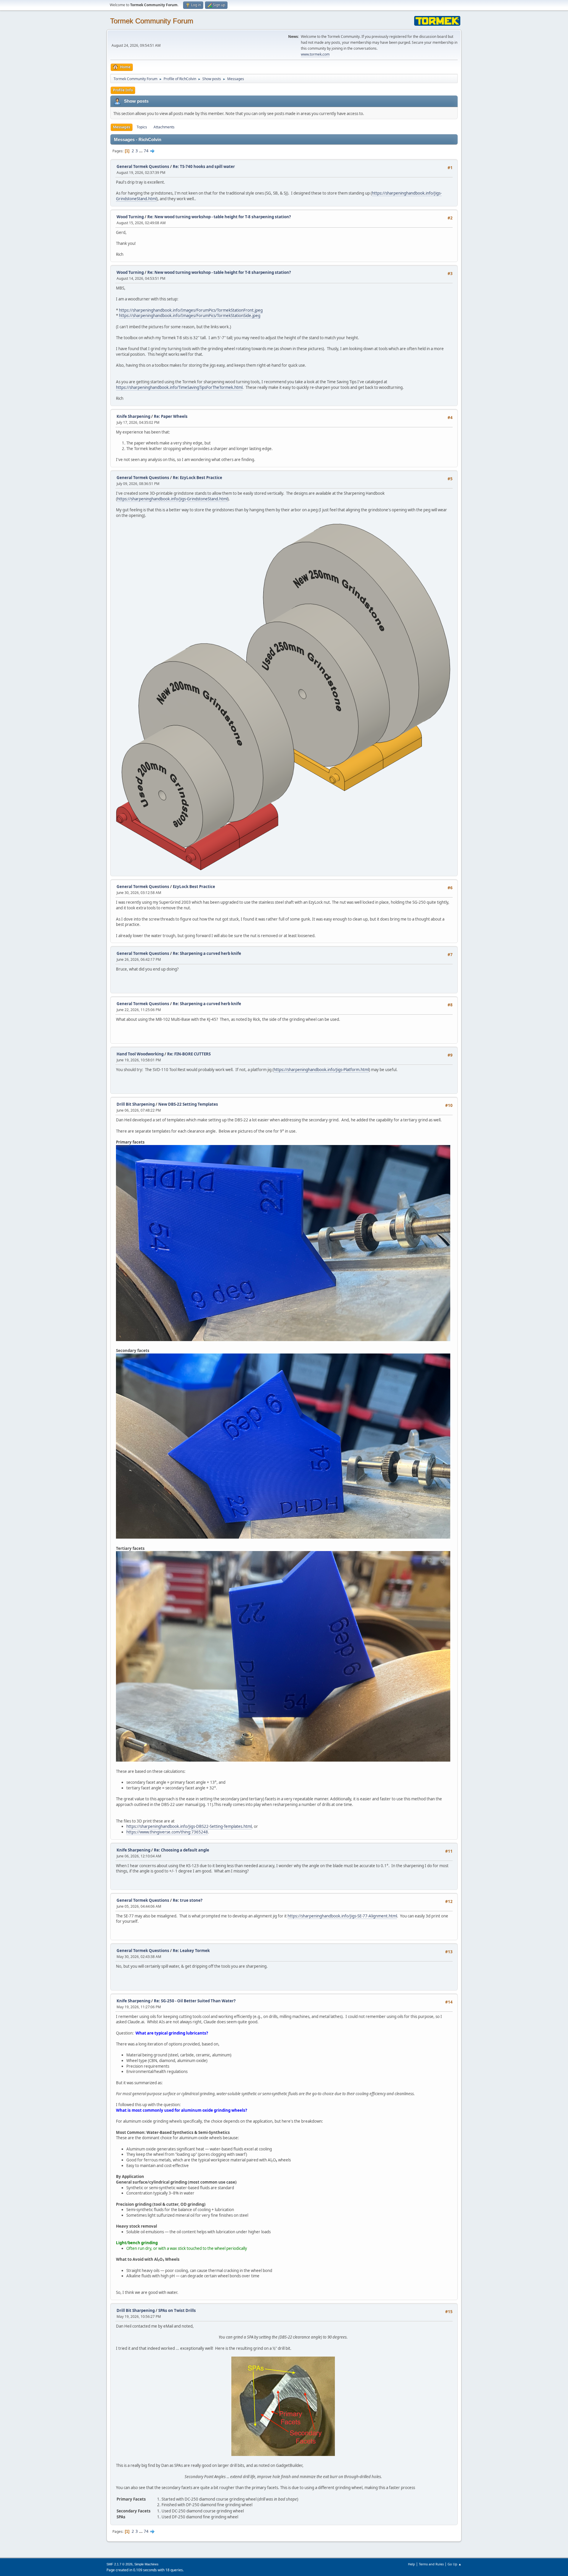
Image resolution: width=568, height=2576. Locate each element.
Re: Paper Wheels (171, 416)
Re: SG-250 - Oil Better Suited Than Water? (195, 2001)
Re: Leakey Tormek (191, 1951)
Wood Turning (131, 217)
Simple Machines (146, 2564)
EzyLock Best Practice (194, 887)
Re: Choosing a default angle (181, 1850)
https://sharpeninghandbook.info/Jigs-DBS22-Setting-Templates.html (189, 1826)
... (141, 151)
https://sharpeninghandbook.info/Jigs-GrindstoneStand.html (172, 499)
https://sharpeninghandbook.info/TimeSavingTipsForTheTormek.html (179, 387)
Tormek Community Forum (152, 21)
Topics (142, 127)
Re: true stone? (188, 1900)
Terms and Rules (431, 2564)
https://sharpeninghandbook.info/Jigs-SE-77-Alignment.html (342, 1916)
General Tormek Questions (143, 166)
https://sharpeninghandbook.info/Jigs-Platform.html (321, 1070)
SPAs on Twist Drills (177, 2310)
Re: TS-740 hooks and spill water (204, 166)
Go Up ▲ (455, 2564)
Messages (122, 127)
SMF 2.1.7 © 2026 (120, 2564)
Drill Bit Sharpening (136, 1104)
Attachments (164, 127)
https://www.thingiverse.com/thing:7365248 (167, 1832)
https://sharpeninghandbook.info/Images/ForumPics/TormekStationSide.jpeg (190, 316)
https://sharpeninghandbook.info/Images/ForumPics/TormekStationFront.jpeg (191, 310)
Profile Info (123, 90)
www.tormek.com (315, 54)
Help (412, 2564)
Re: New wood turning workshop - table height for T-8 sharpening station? (219, 217)
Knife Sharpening (133, 416)
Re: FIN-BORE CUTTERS (189, 1054)
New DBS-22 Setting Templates (188, 1104)
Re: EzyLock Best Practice (197, 478)
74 (146, 151)
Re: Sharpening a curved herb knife (207, 953)
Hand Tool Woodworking (141, 1054)
